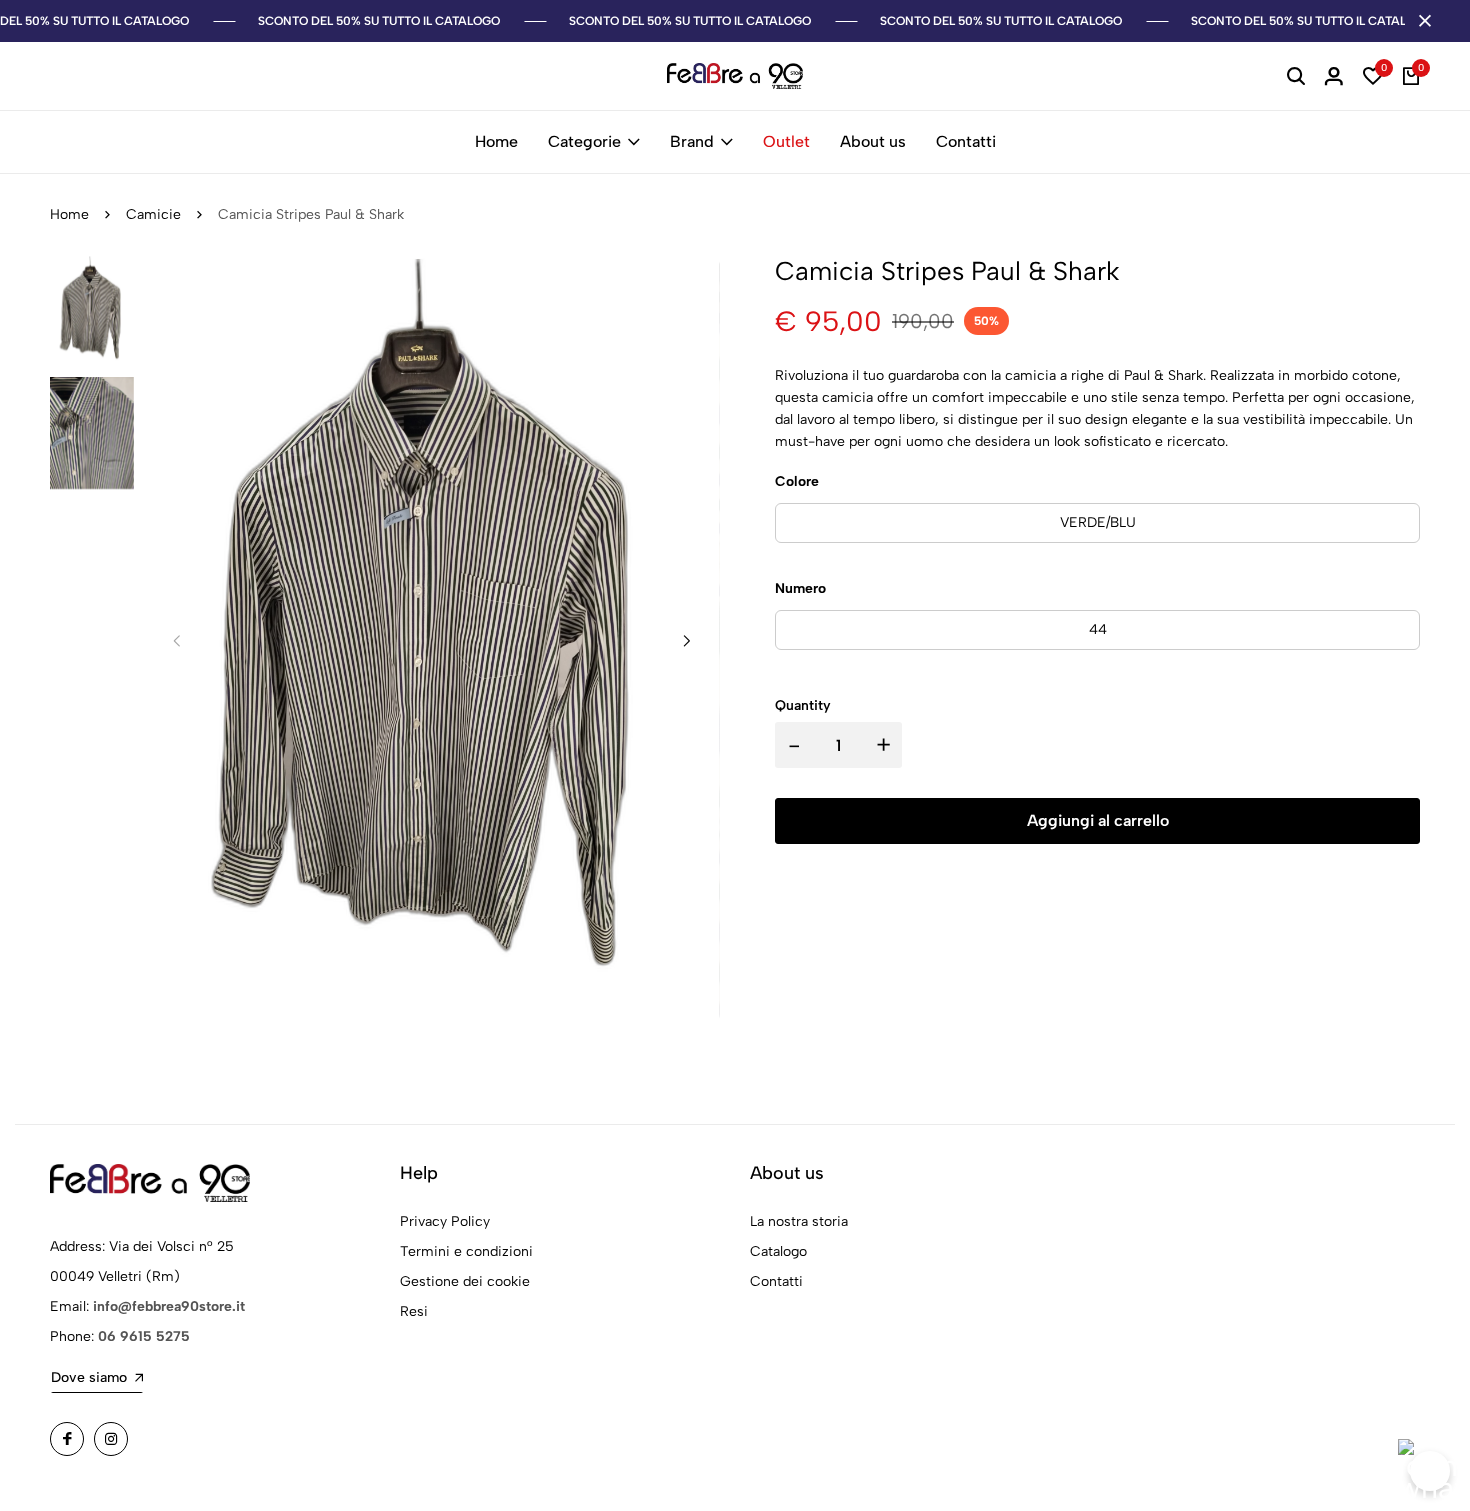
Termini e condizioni (466, 1251)
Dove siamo (89, 1377)
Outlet (786, 141)
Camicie (153, 214)
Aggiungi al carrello (1098, 820)
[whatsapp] (1430, 1471)
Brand (692, 141)
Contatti (966, 141)
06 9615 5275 (144, 1336)
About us (873, 141)
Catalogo (778, 1251)
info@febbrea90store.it (169, 1306)
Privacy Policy (445, 1221)
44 (1098, 629)
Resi (414, 1311)
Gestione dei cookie (465, 1281)
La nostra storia (799, 1221)
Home (496, 141)
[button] (687, 641)
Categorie (584, 141)
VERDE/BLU (1098, 522)
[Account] (1334, 76)
